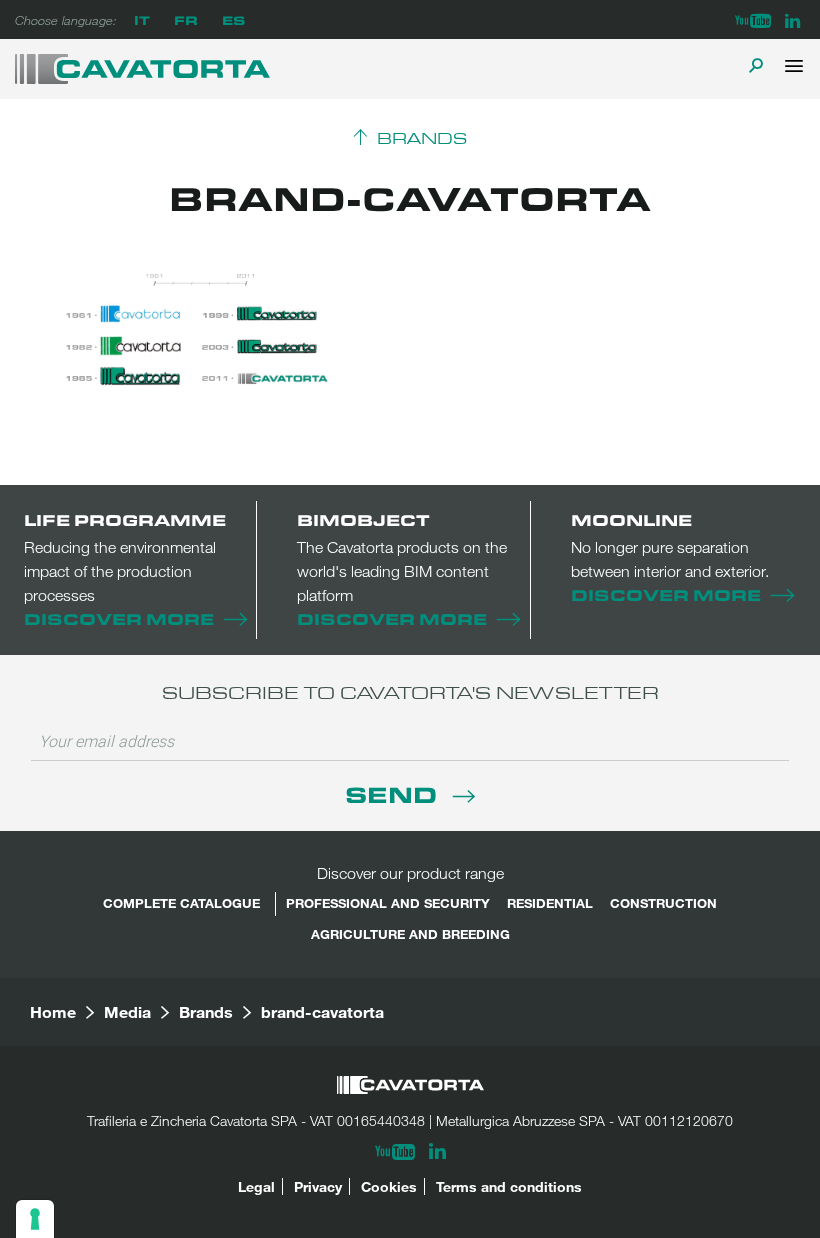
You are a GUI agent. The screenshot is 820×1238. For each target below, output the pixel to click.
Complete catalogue (181, 903)
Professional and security (388, 903)
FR (186, 19)
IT (142, 19)
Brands (422, 139)
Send (394, 793)
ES (233, 19)
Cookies (389, 1186)
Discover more (119, 618)
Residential (550, 903)
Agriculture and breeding (410, 934)
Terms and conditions (509, 1186)
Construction (663, 903)
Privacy (318, 1186)
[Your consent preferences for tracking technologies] (35, 1219)
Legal (256, 1186)
